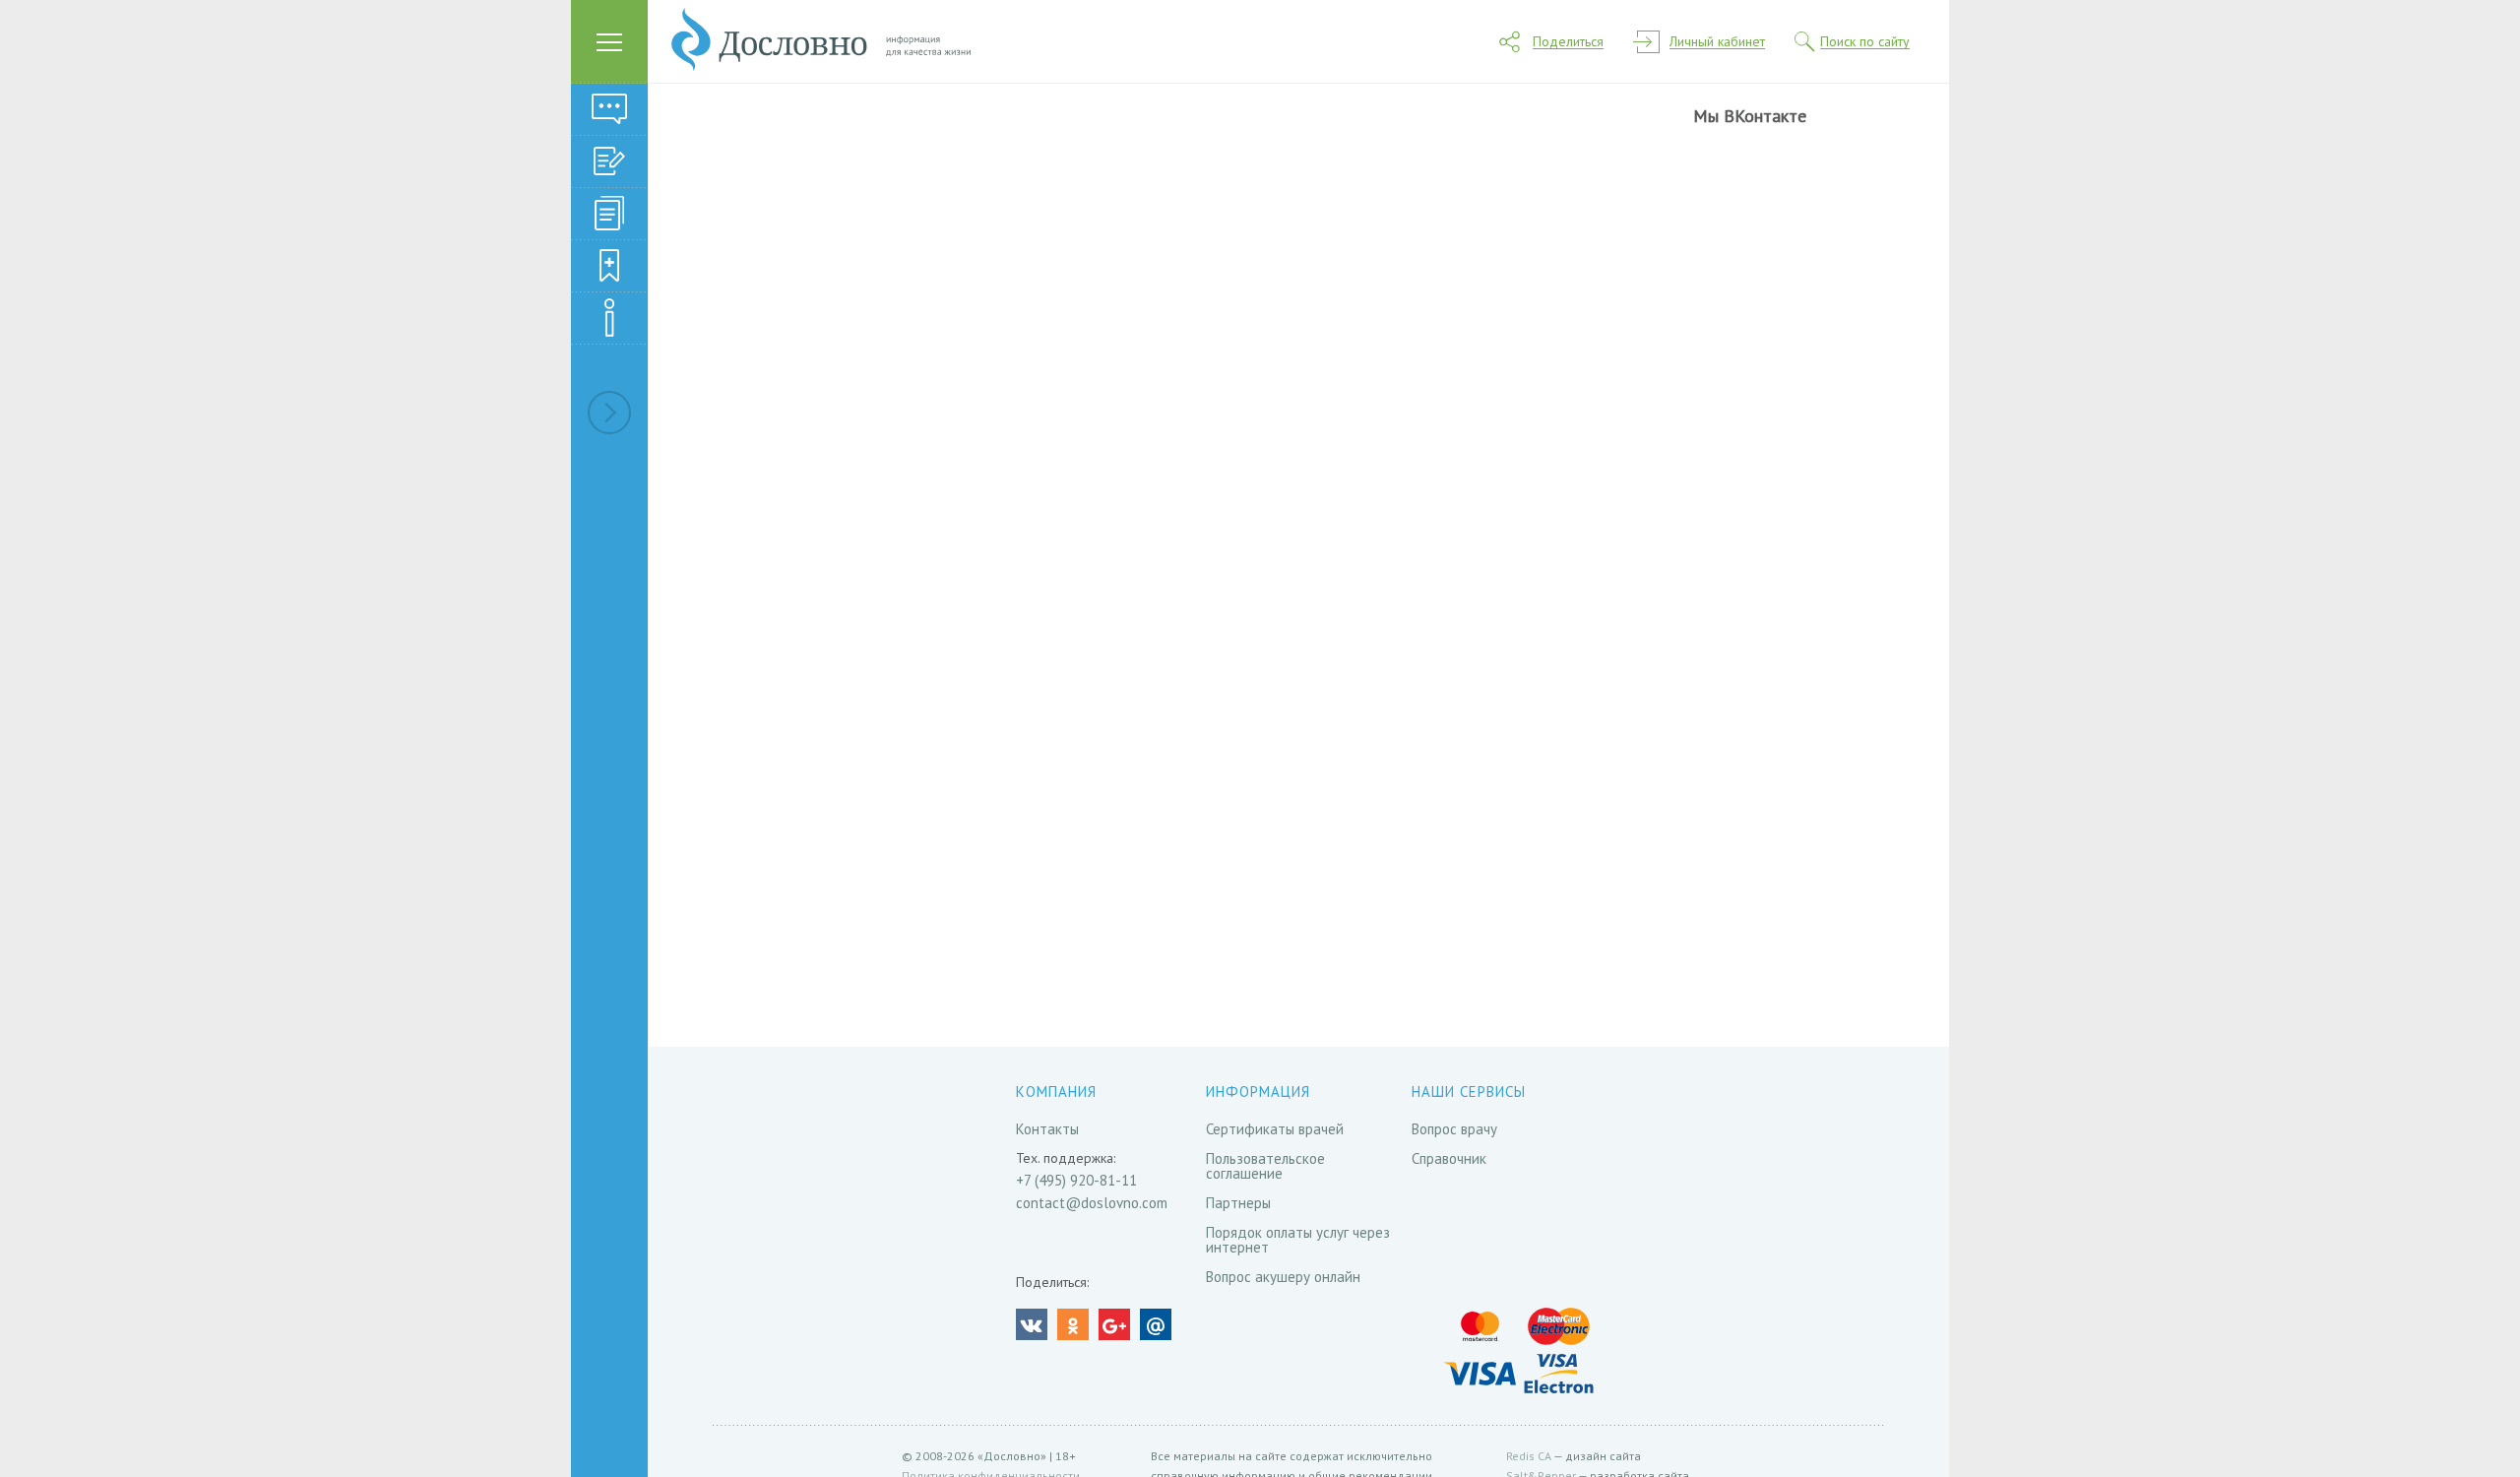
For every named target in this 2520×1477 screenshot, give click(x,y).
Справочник (1449, 1158)
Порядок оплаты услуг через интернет (1298, 1240)
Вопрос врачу (1454, 1129)
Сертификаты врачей (1275, 1129)
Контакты (1047, 1129)
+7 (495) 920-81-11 (1076, 1180)
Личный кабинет (1717, 42)
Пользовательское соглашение (1265, 1166)
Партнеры (1238, 1203)
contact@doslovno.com (1092, 1203)
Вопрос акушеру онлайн (1283, 1277)
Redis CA (1529, 1456)
